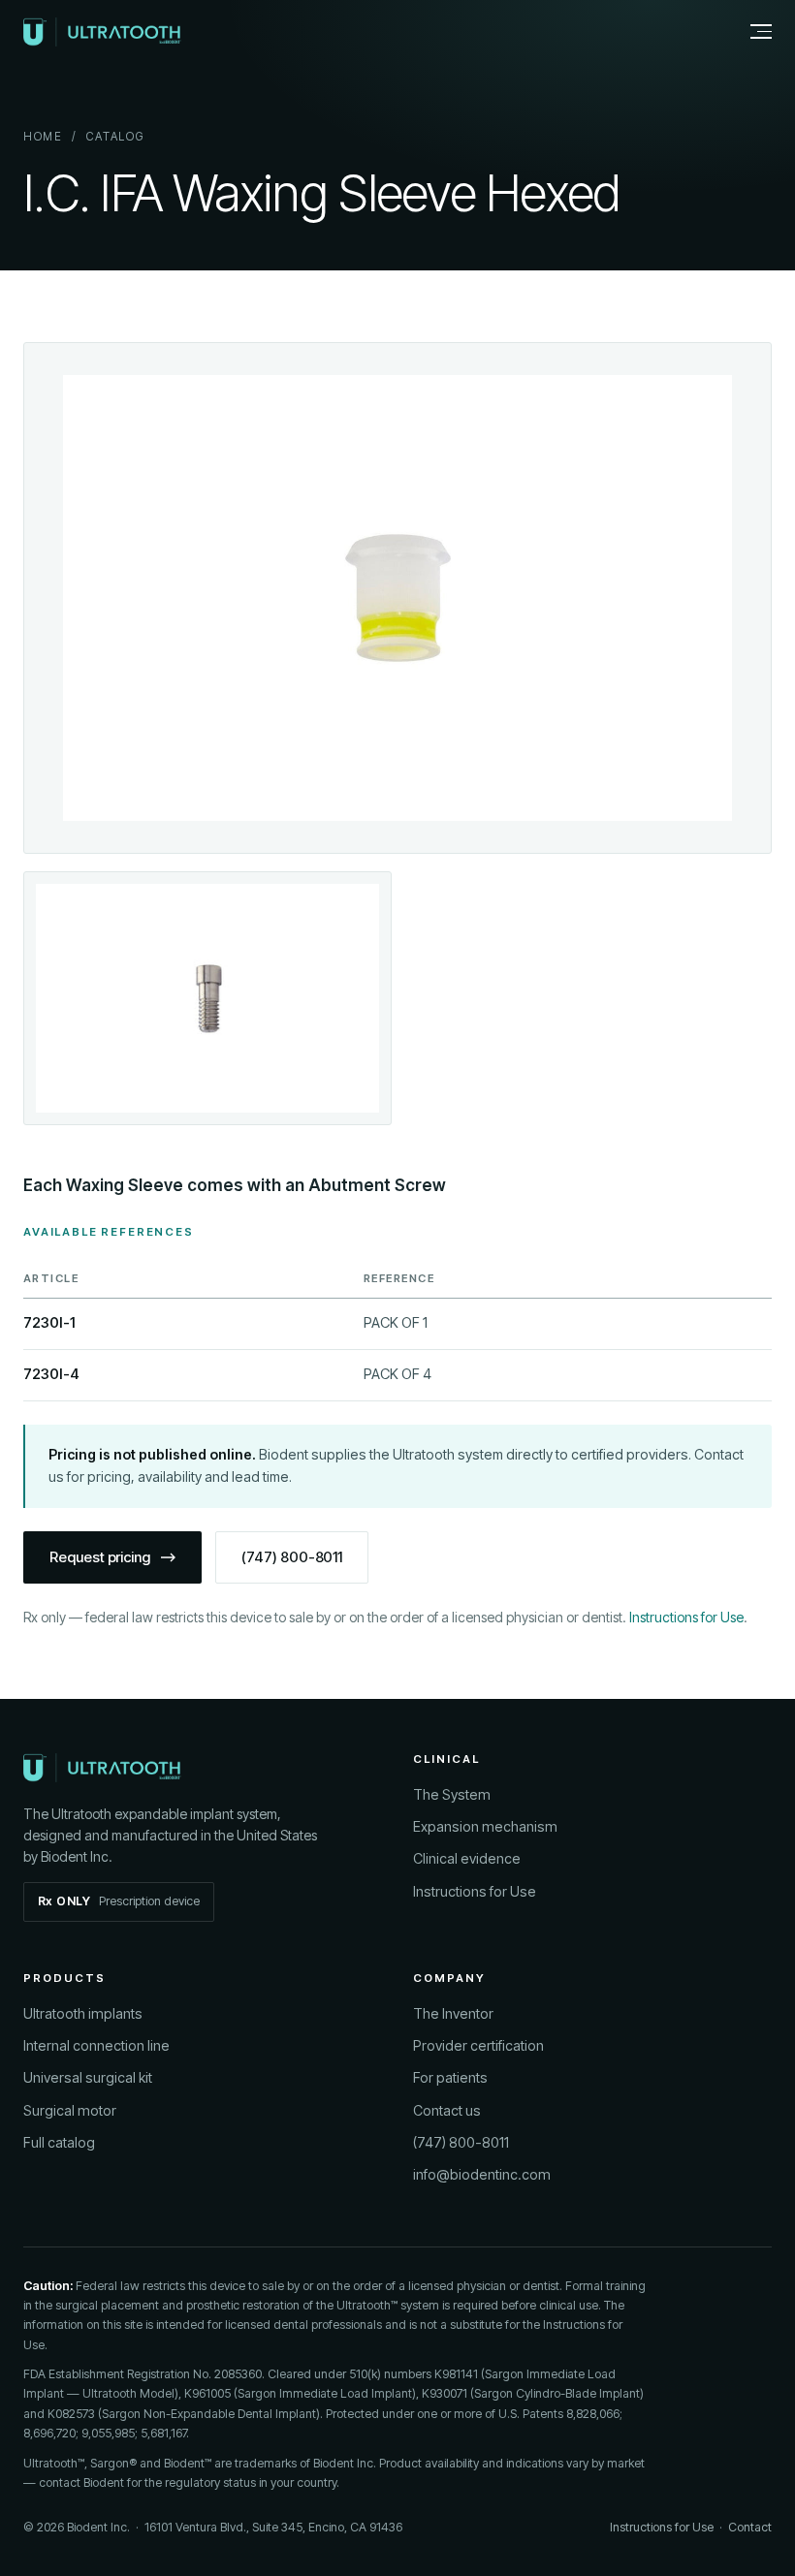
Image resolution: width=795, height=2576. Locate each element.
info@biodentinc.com (482, 2174)
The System (452, 1794)
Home (43, 137)
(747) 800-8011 (292, 1557)
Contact (750, 2527)
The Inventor (453, 2013)
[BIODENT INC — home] (102, 32)
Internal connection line (96, 2045)
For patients (450, 2077)
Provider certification (478, 2045)
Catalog (115, 137)
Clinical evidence (467, 1858)
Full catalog (59, 2142)
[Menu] (750, 32)
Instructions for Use (686, 1617)
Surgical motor (70, 2110)
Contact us (447, 2110)
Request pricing (100, 1557)
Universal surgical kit (88, 2077)
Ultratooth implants (83, 2013)
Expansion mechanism (485, 1826)
